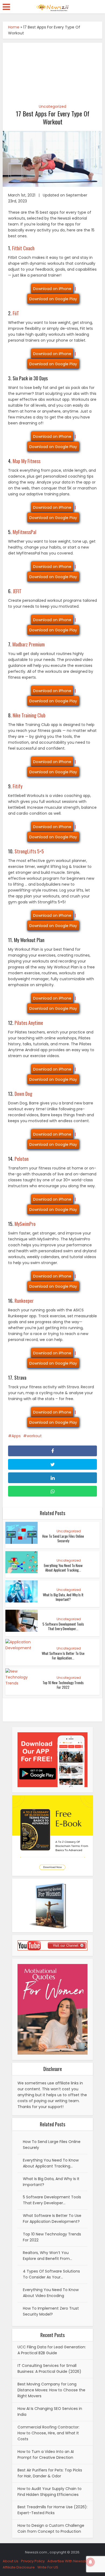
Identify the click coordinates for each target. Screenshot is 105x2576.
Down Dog (23, 1094)
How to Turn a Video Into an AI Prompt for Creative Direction (46, 2455)
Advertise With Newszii (67, 2561)
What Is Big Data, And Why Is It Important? (63, 1597)
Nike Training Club (29, 715)
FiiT (16, 313)
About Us (10, 2561)
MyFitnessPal (24, 532)
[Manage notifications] (90, 2562)
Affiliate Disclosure (19, 2567)
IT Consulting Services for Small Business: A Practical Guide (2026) (49, 2369)
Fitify (17, 786)
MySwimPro (25, 1224)
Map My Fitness (27, 461)
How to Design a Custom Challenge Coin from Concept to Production (51, 2528)
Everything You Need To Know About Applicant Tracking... (63, 1568)
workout (34, 1436)
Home (14, 27)
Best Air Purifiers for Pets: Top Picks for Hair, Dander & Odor (50, 2473)
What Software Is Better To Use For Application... (63, 1656)
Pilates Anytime (29, 1023)
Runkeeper (24, 1301)
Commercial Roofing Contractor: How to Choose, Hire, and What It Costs (48, 2433)
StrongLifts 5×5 (29, 851)
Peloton (22, 1159)
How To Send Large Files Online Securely (63, 1538)
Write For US (48, 2567)
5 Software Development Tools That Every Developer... (63, 1626)
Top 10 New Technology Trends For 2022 (63, 1685)
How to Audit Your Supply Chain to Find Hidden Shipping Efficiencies (50, 2492)
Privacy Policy (33, 2561)
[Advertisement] (53, 70)
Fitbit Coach (23, 248)
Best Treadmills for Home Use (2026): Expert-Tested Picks (52, 2510)
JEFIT (17, 591)
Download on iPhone (52, 289)
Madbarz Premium (29, 644)
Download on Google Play (53, 299)
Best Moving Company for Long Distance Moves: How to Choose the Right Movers (51, 2390)
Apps (16, 1436)
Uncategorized (52, 106)
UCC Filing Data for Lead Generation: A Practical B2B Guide (52, 2350)
